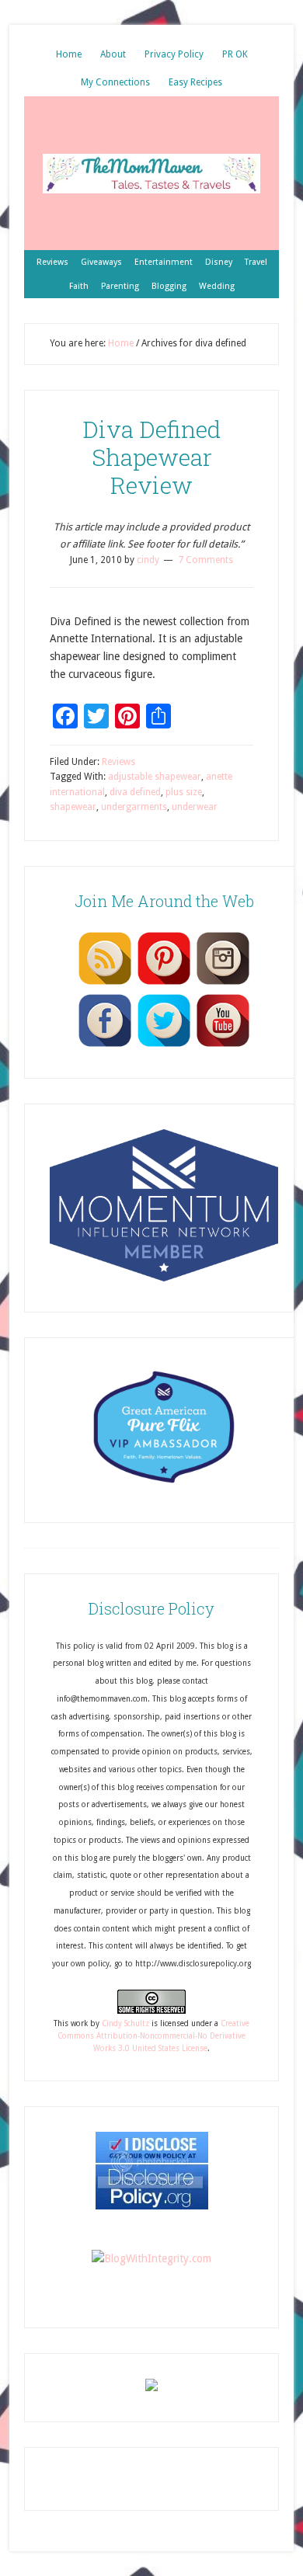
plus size (184, 792)
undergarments (134, 807)
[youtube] (223, 1046)
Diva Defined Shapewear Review (151, 457)
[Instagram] (223, 984)
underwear (195, 807)
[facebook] (105, 1046)
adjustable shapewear (155, 777)
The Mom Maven (151, 173)
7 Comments (205, 560)
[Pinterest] (164, 984)
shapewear (73, 807)
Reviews (118, 762)
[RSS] (105, 984)
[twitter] (164, 1046)
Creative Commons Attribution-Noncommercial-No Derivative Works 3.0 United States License (153, 2036)
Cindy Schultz (125, 2023)
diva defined (135, 792)
